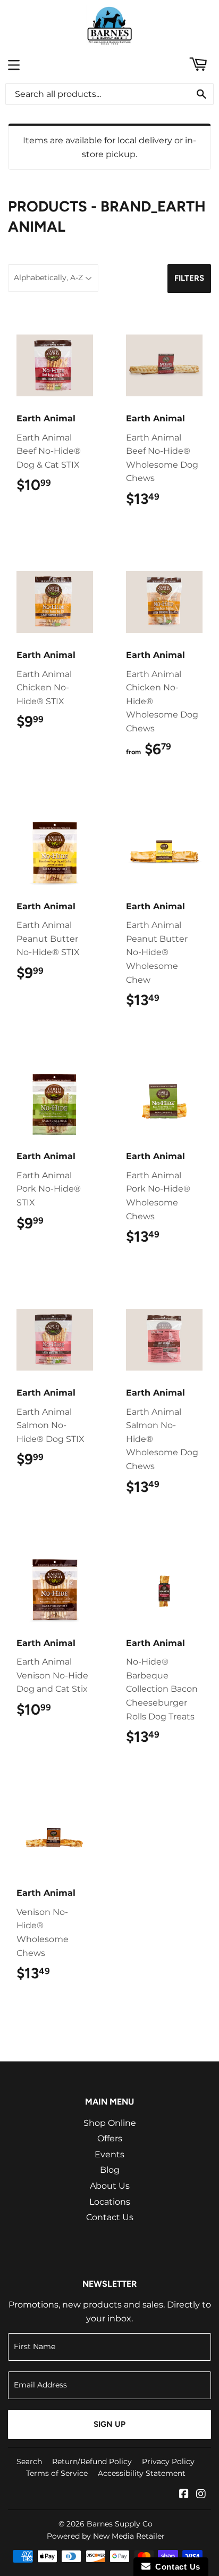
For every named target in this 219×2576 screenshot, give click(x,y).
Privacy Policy (168, 2461)
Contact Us (110, 2217)
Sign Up (109, 2424)
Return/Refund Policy (92, 2461)
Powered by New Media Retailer (106, 2536)
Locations (110, 2202)
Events (109, 2154)
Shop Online (110, 2123)
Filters (189, 278)
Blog (110, 2170)
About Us (110, 2186)
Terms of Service (57, 2473)
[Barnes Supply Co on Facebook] (184, 2495)
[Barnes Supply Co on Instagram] (201, 2495)
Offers (110, 2138)
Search (29, 2461)
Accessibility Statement (142, 2473)
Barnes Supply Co (120, 2524)
